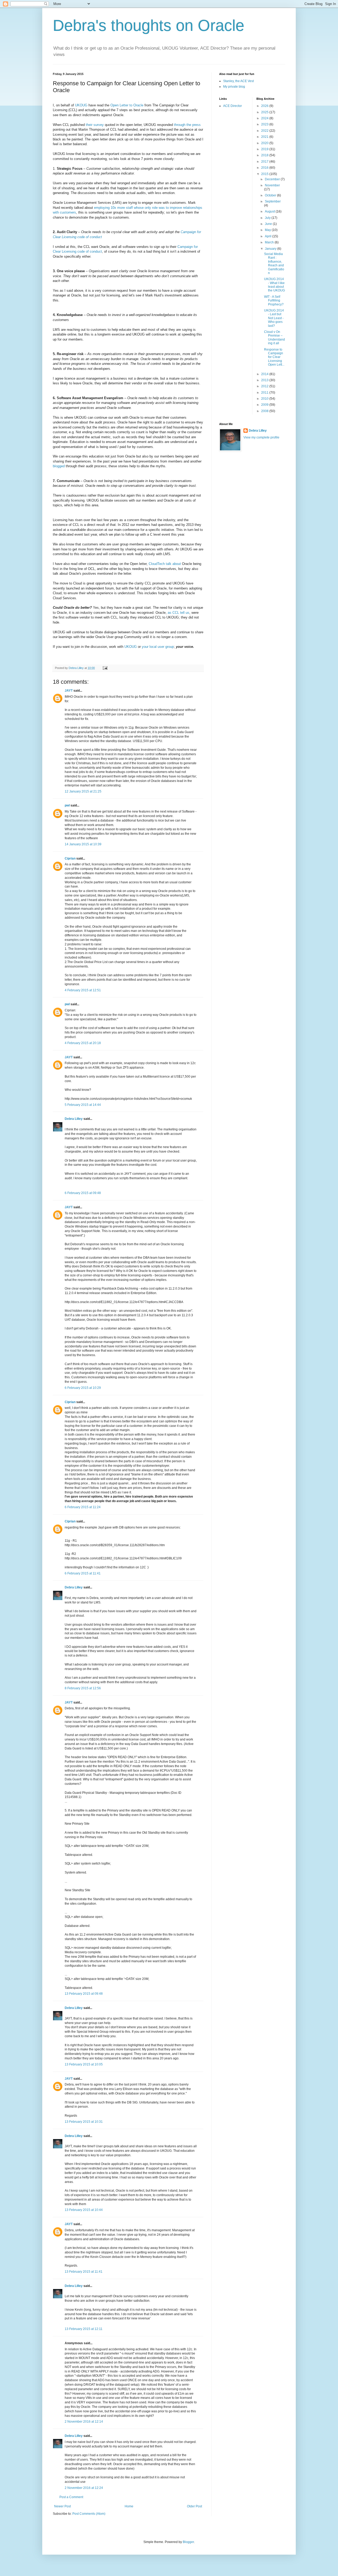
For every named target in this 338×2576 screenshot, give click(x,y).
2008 (265, 411)
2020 (265, 143)
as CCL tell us (178, 613)
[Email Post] (105, 668)
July (268, 218)
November (272, 185)
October (271, 195)
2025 (265, 112)
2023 (265, 124)
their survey (95, 125)
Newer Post (62, 2506)
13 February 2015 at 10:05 (84, 2064)
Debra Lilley (74, 1119)
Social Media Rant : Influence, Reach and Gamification (274, 263)
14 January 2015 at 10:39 (83, 844)
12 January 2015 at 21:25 (83, 791)
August (270, 211)
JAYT (69, 691)
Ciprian (70, 858)
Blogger (188, 2542)
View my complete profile (261, 437)
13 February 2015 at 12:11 (84, 2329)
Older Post (194, 2506)
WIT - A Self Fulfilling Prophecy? (274, 301)
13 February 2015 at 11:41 (84, 2272)
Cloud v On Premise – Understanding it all (274, 338)
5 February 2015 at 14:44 (83, 1105)
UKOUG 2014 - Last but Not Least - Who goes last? (274, 318)
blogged (59, 466)
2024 (265, 118)
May (268, 230)
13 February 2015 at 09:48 (84, 1994)
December (273, 179)
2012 (265, 386)
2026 (265, 106)
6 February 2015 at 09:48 (83, 1193)
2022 (265, 131)
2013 (265, 380)
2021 (265, 137)
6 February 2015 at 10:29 (83, 1388)
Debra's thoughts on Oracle (149, 25)
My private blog (234, 87)
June (269, 224)
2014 (265, 374)
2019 (265, 149)
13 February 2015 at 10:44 (84, 2210)
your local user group (158, 647)
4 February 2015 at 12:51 (83, 990)
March (270, 242)
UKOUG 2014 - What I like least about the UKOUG (274, 285)
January (271, 249)
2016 (265, 168)
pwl (67, 805)
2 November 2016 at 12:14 (84, 2422)
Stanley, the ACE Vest (238, 81)
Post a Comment (71, 2497)
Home (129, 2506)
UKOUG (81, 105)
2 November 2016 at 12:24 (84, 2488)
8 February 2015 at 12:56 (83, 1688)
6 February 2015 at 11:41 (83, 1573)
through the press (187, 125)
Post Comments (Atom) (89, 2514)
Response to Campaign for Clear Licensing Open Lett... (274, 357)
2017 (265, 162)
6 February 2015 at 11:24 (83, 1507)
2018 (265, 155)
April (269, 236)
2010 (265, 399)
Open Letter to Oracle (127, 105)
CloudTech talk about (165, 564)
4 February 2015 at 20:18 (83, 1043)
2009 (265, 405)
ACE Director (233, 106)
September (273, 201)
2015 (265, 174)
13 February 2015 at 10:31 (84, 2122)
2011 (265, 393)
